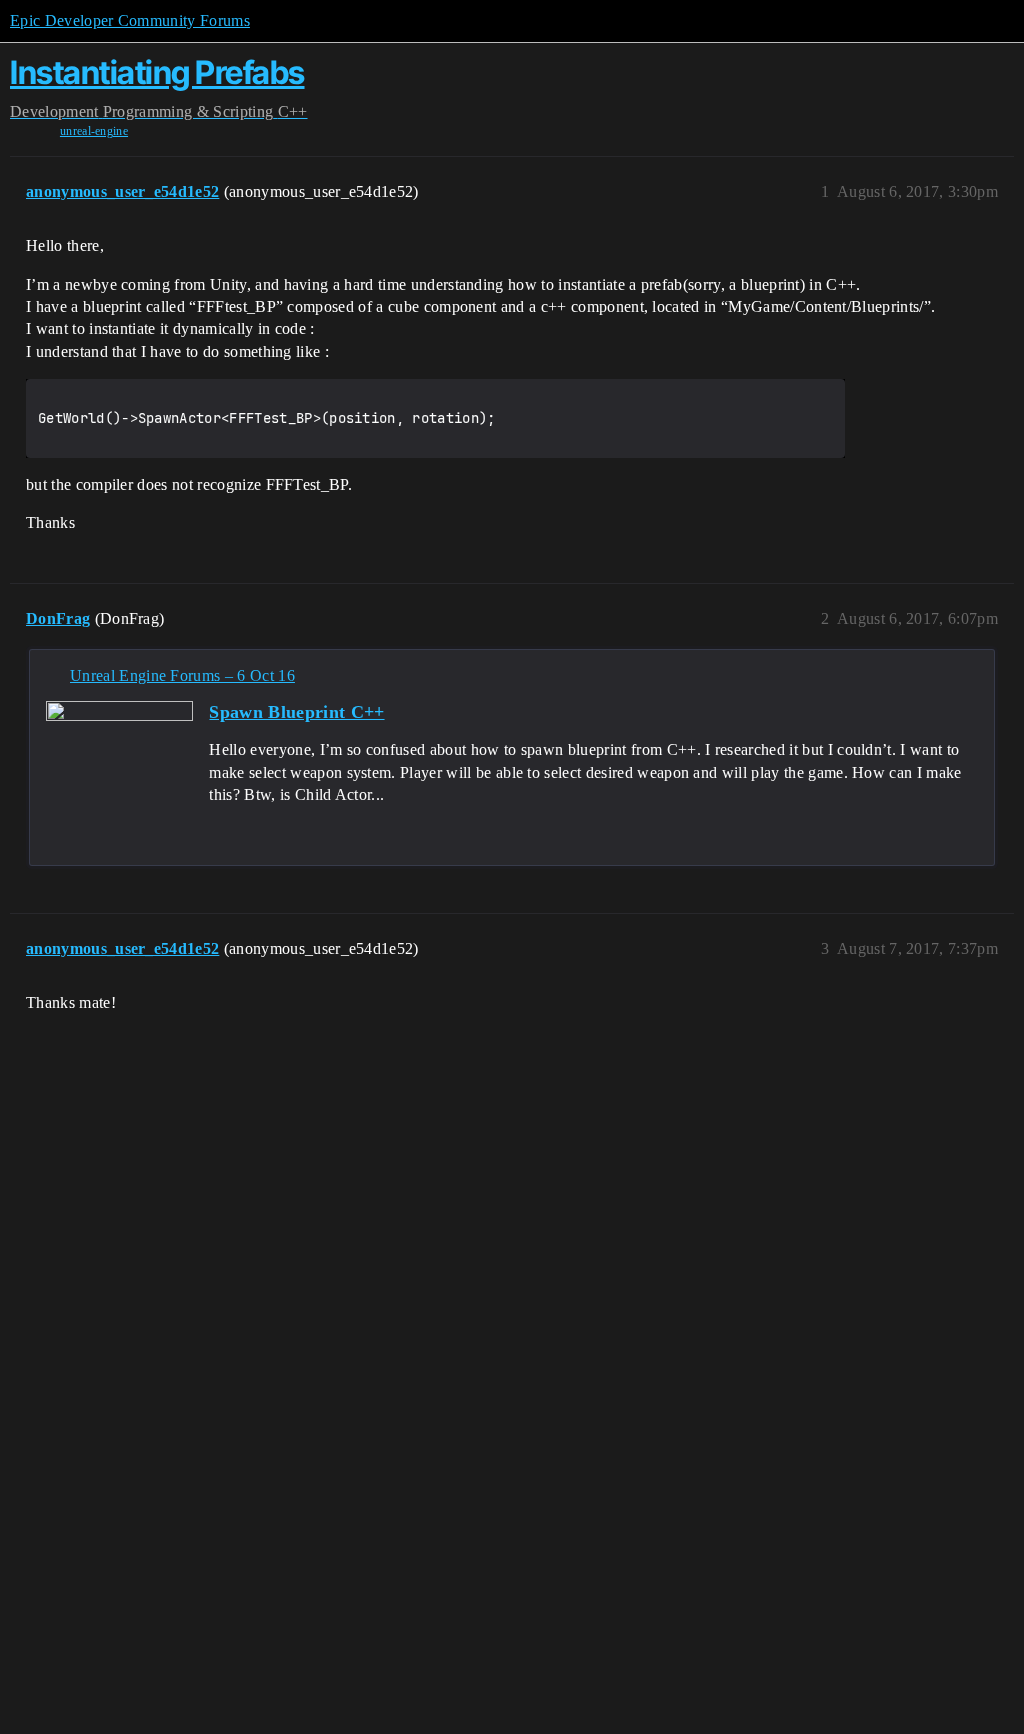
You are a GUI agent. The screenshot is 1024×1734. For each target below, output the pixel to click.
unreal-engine (94, 131)
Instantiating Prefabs (157, 72)
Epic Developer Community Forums (130, 20)
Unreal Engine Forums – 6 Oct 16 (182, 675)
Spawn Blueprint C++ (296, 712)
